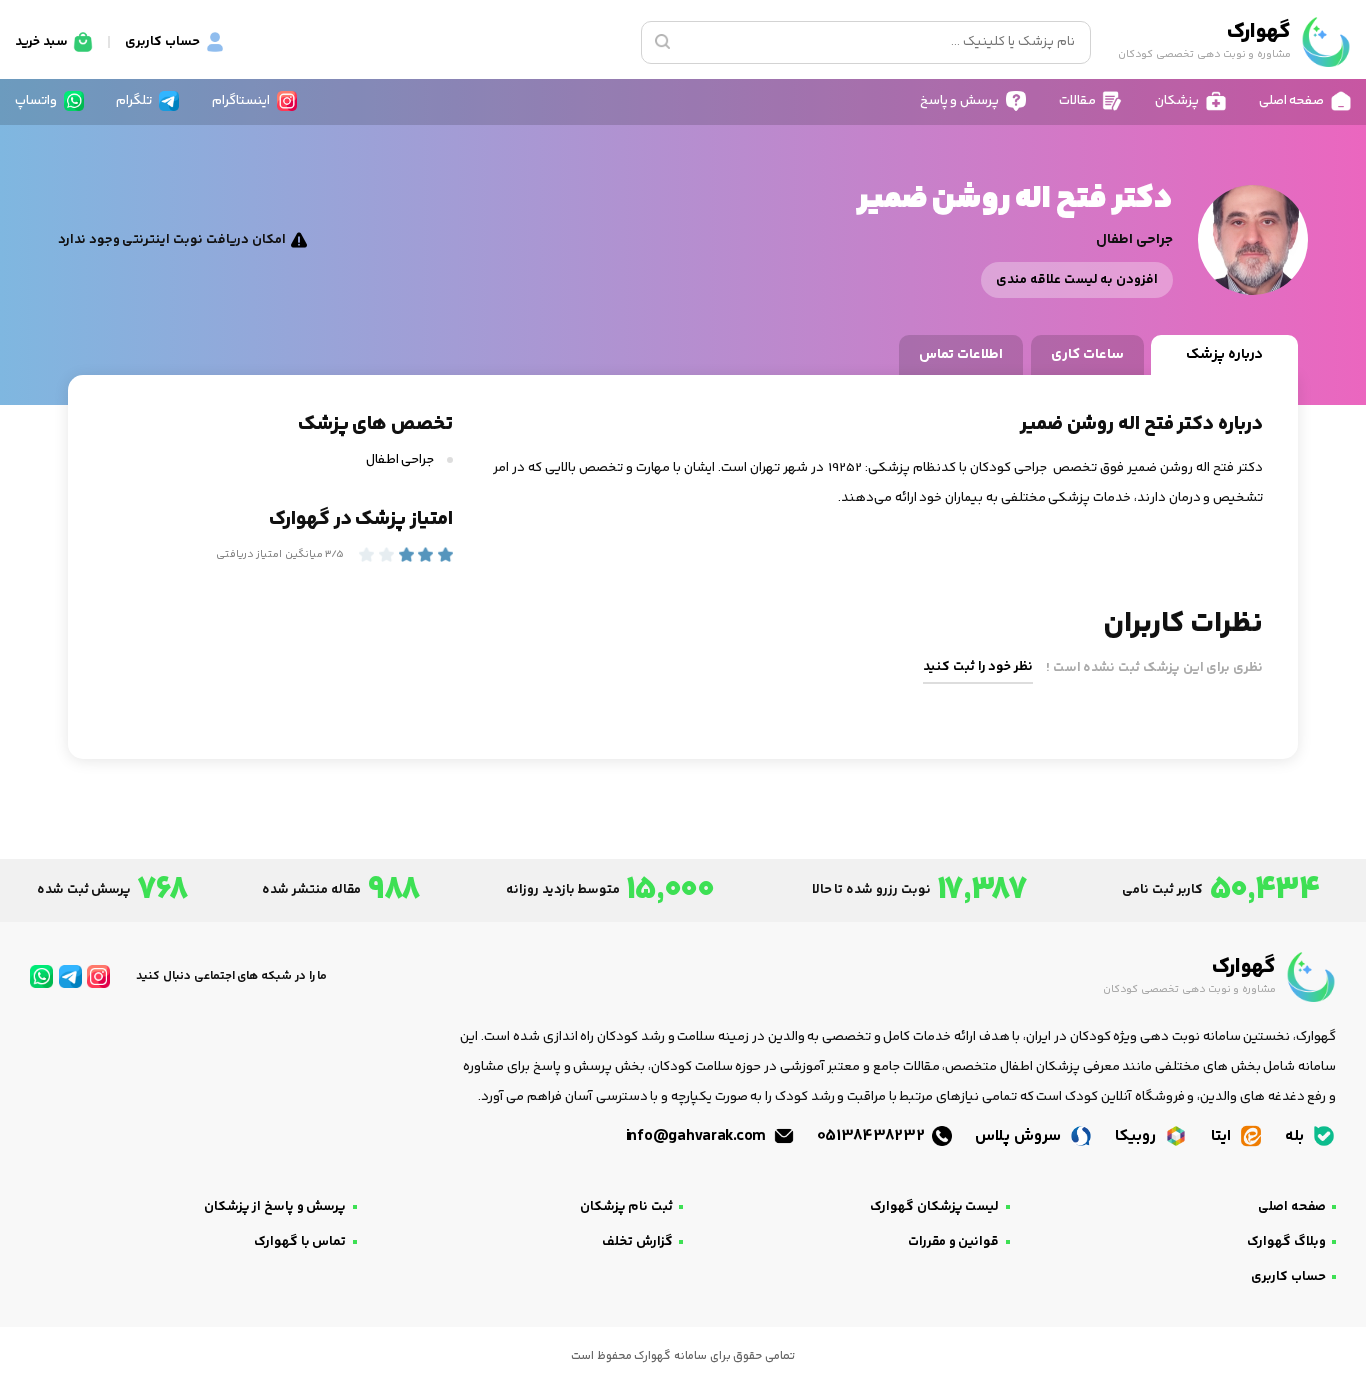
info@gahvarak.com (698, 1136)
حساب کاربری (1288, 1277)
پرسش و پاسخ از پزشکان (275, 1207)
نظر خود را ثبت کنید (978, 667)
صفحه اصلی (1292, 1207)
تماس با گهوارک (300, 1242)
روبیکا (1137, 1136)
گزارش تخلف (637, 1242)
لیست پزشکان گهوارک (934, 1207)
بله (1296, 1136)
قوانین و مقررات (953, 1242)
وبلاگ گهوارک (1286, 1242)
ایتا (1223, 1136)
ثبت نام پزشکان (626, 1207)
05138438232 (873, 1136)
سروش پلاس (1019, 1136)
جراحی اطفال (401, 460)
